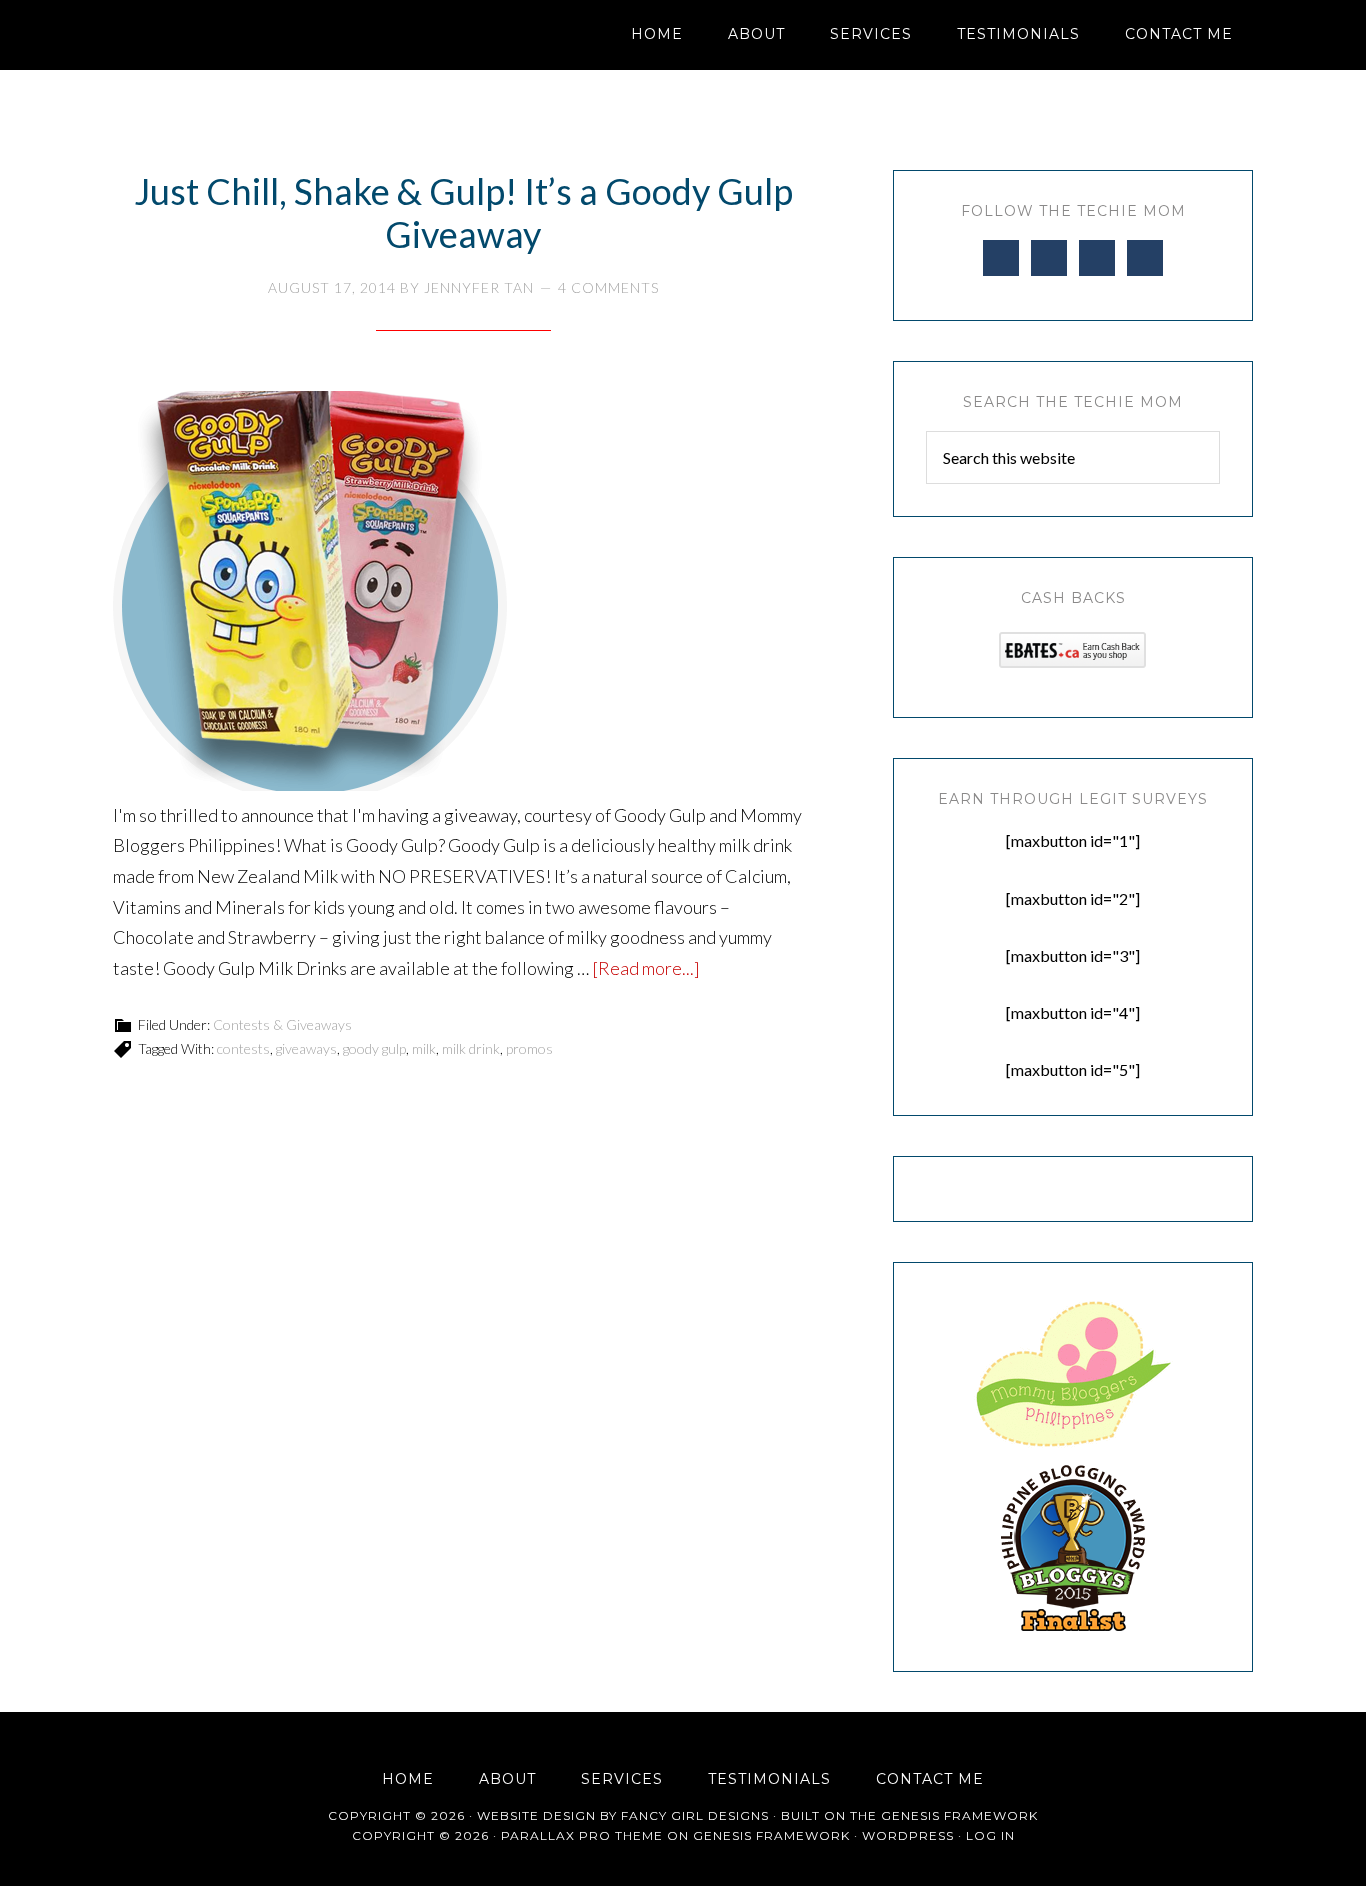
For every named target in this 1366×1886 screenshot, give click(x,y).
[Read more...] (646, 968)
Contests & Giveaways (282, 1024)
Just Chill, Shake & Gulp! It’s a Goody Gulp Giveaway (463, 212)
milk (424, 1048)
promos (529, 1048)
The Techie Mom (293, 35)
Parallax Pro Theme (582, 1835)
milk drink (471, 1048)
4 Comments (608, 287)
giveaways (306, 1048)
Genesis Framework (959, 1815)
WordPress (908, 1835)
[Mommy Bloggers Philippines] (1073, 1447)
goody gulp (374, 1048)
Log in (990, 1835)
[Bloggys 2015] (1073, 1625)
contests (243, 1048)
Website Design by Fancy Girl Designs (623, 1815)
